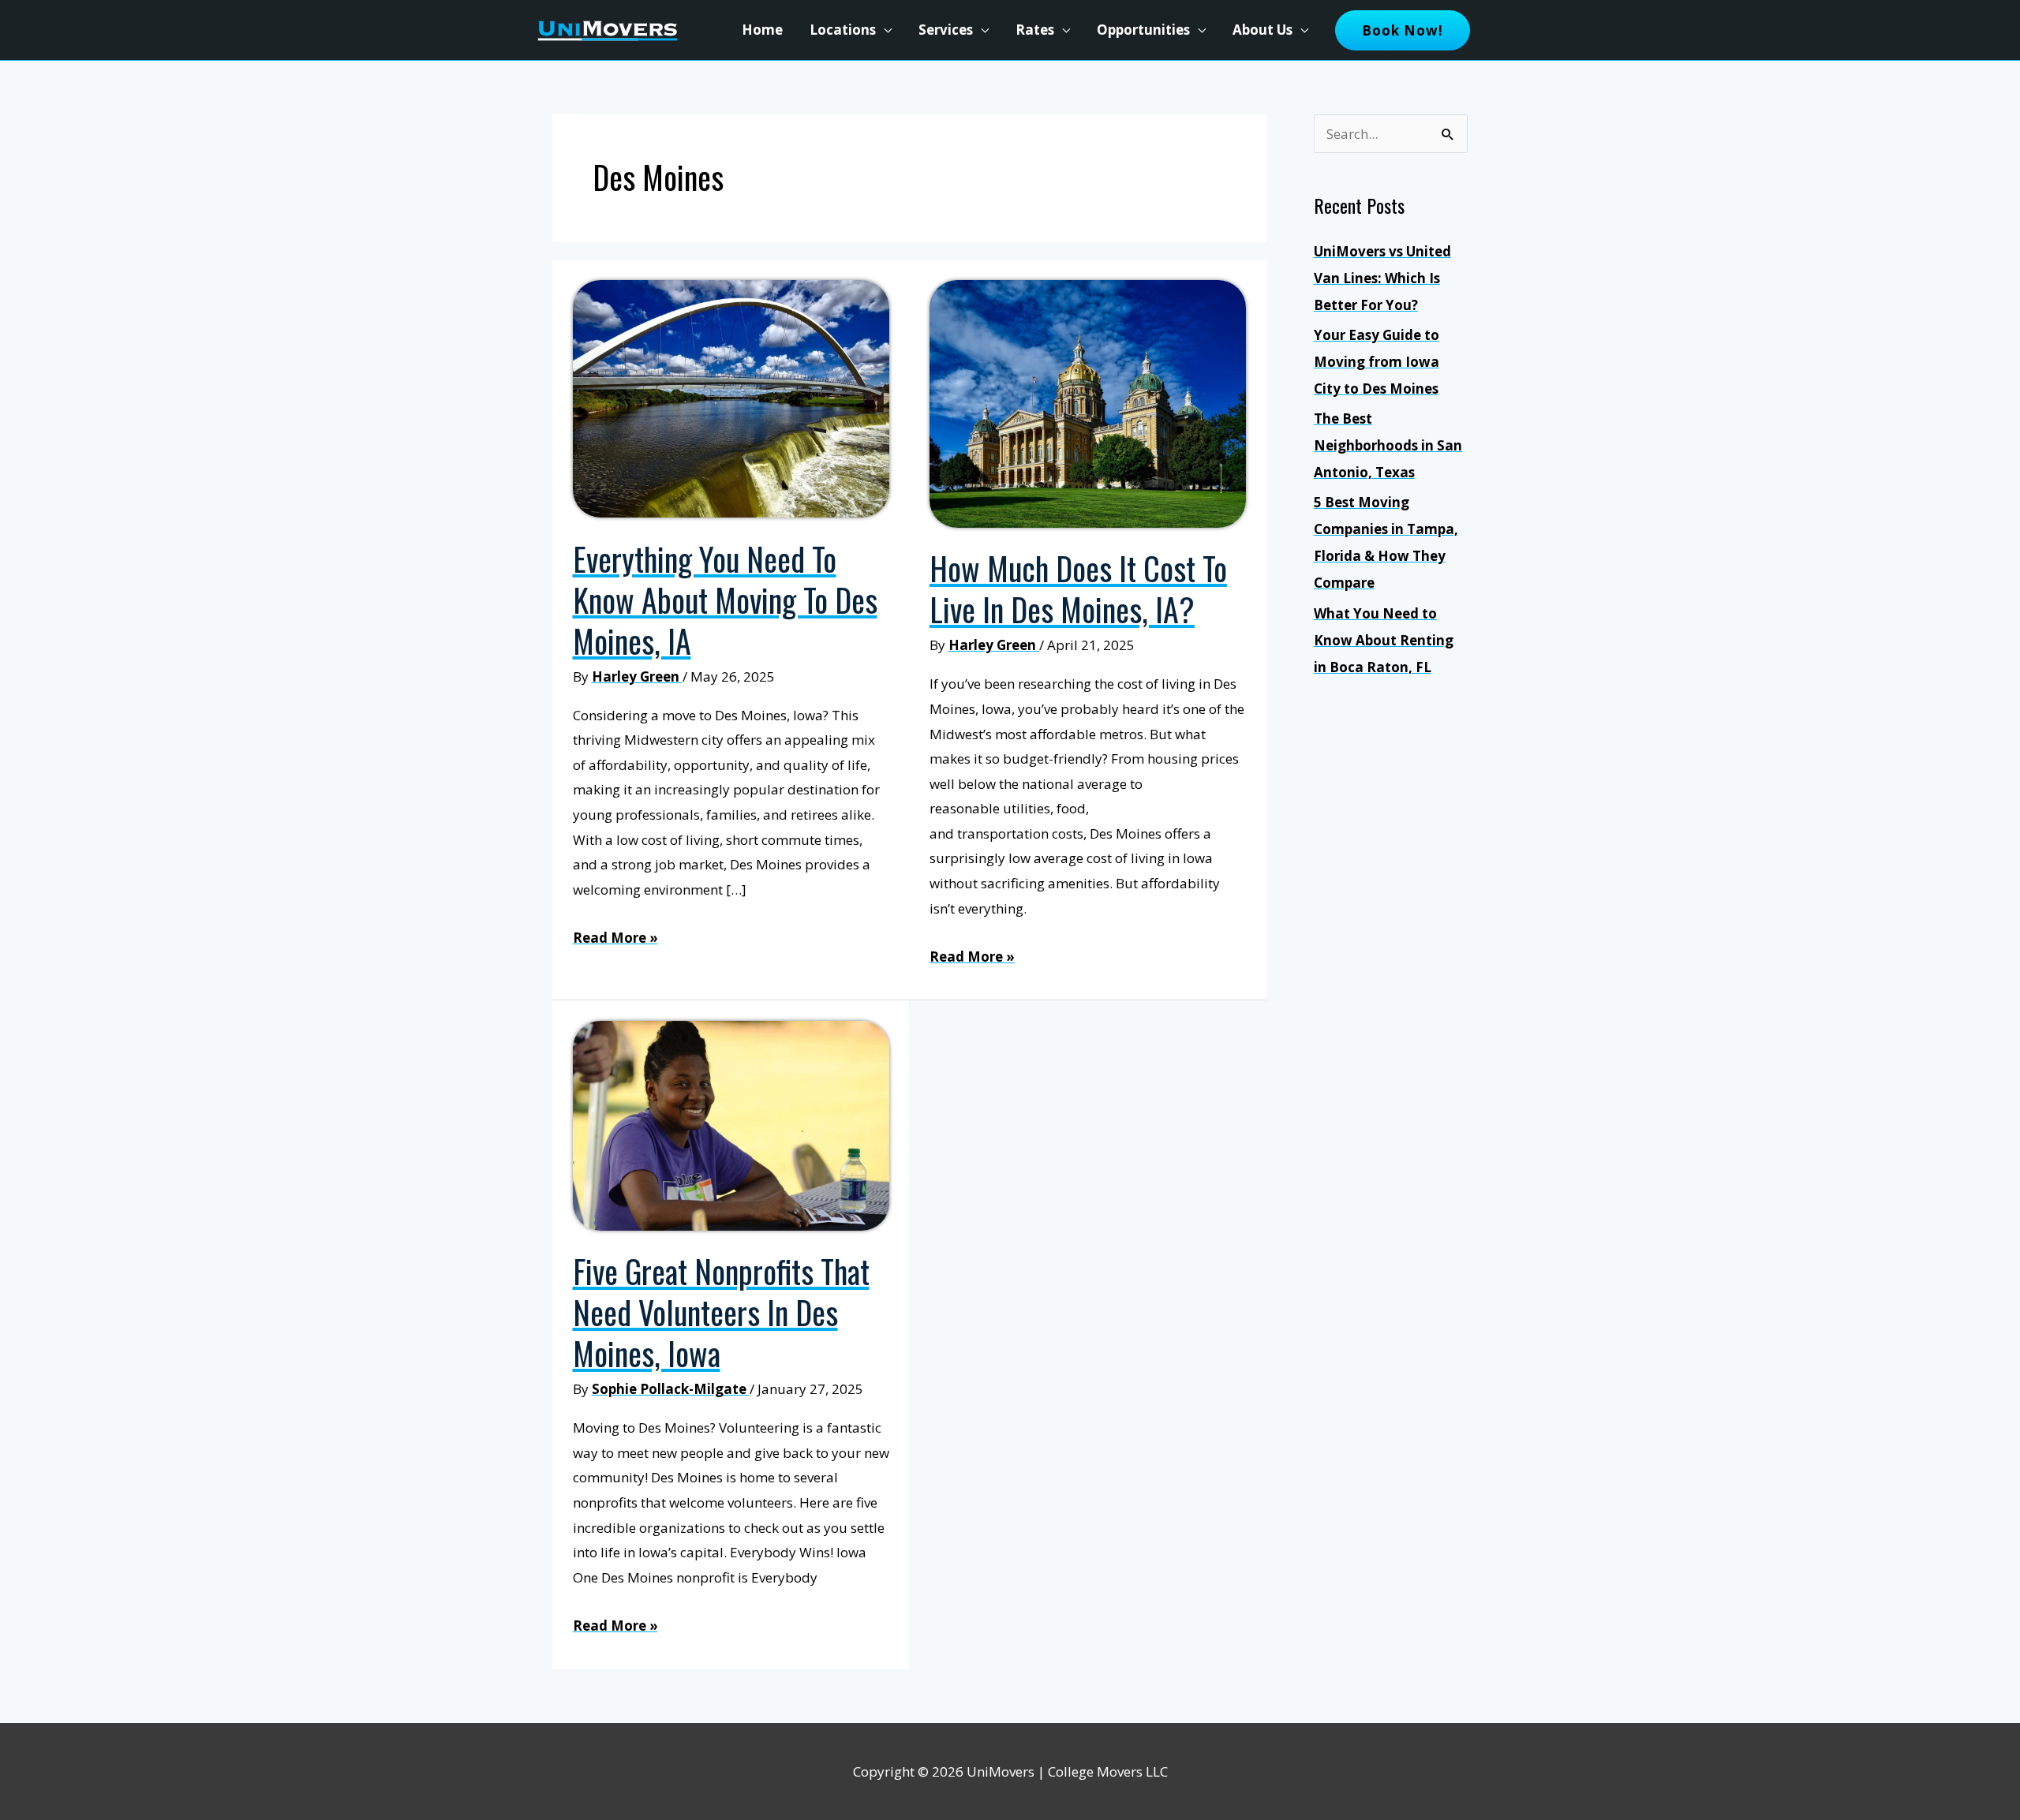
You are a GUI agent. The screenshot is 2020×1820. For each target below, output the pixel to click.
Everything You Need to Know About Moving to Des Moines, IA (725, 600)
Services (946, 30)
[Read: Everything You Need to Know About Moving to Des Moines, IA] (731, 397)
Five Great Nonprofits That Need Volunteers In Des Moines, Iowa (721, 1312)
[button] (1403, 30)
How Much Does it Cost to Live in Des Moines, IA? (1078, 589)
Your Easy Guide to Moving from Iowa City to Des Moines (1377, 362)
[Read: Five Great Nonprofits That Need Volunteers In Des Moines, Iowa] (731, 1124)
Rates (1035, 30)
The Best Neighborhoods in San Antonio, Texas (1388, 445)
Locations (843, 30)
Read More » (615, 939)
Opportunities (1143, 30)
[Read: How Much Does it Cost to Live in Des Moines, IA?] (1088, 403)
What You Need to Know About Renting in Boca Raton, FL (1384, 640)
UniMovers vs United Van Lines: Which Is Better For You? (1382, 278)
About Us (1262, 30)
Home (762, 30)
